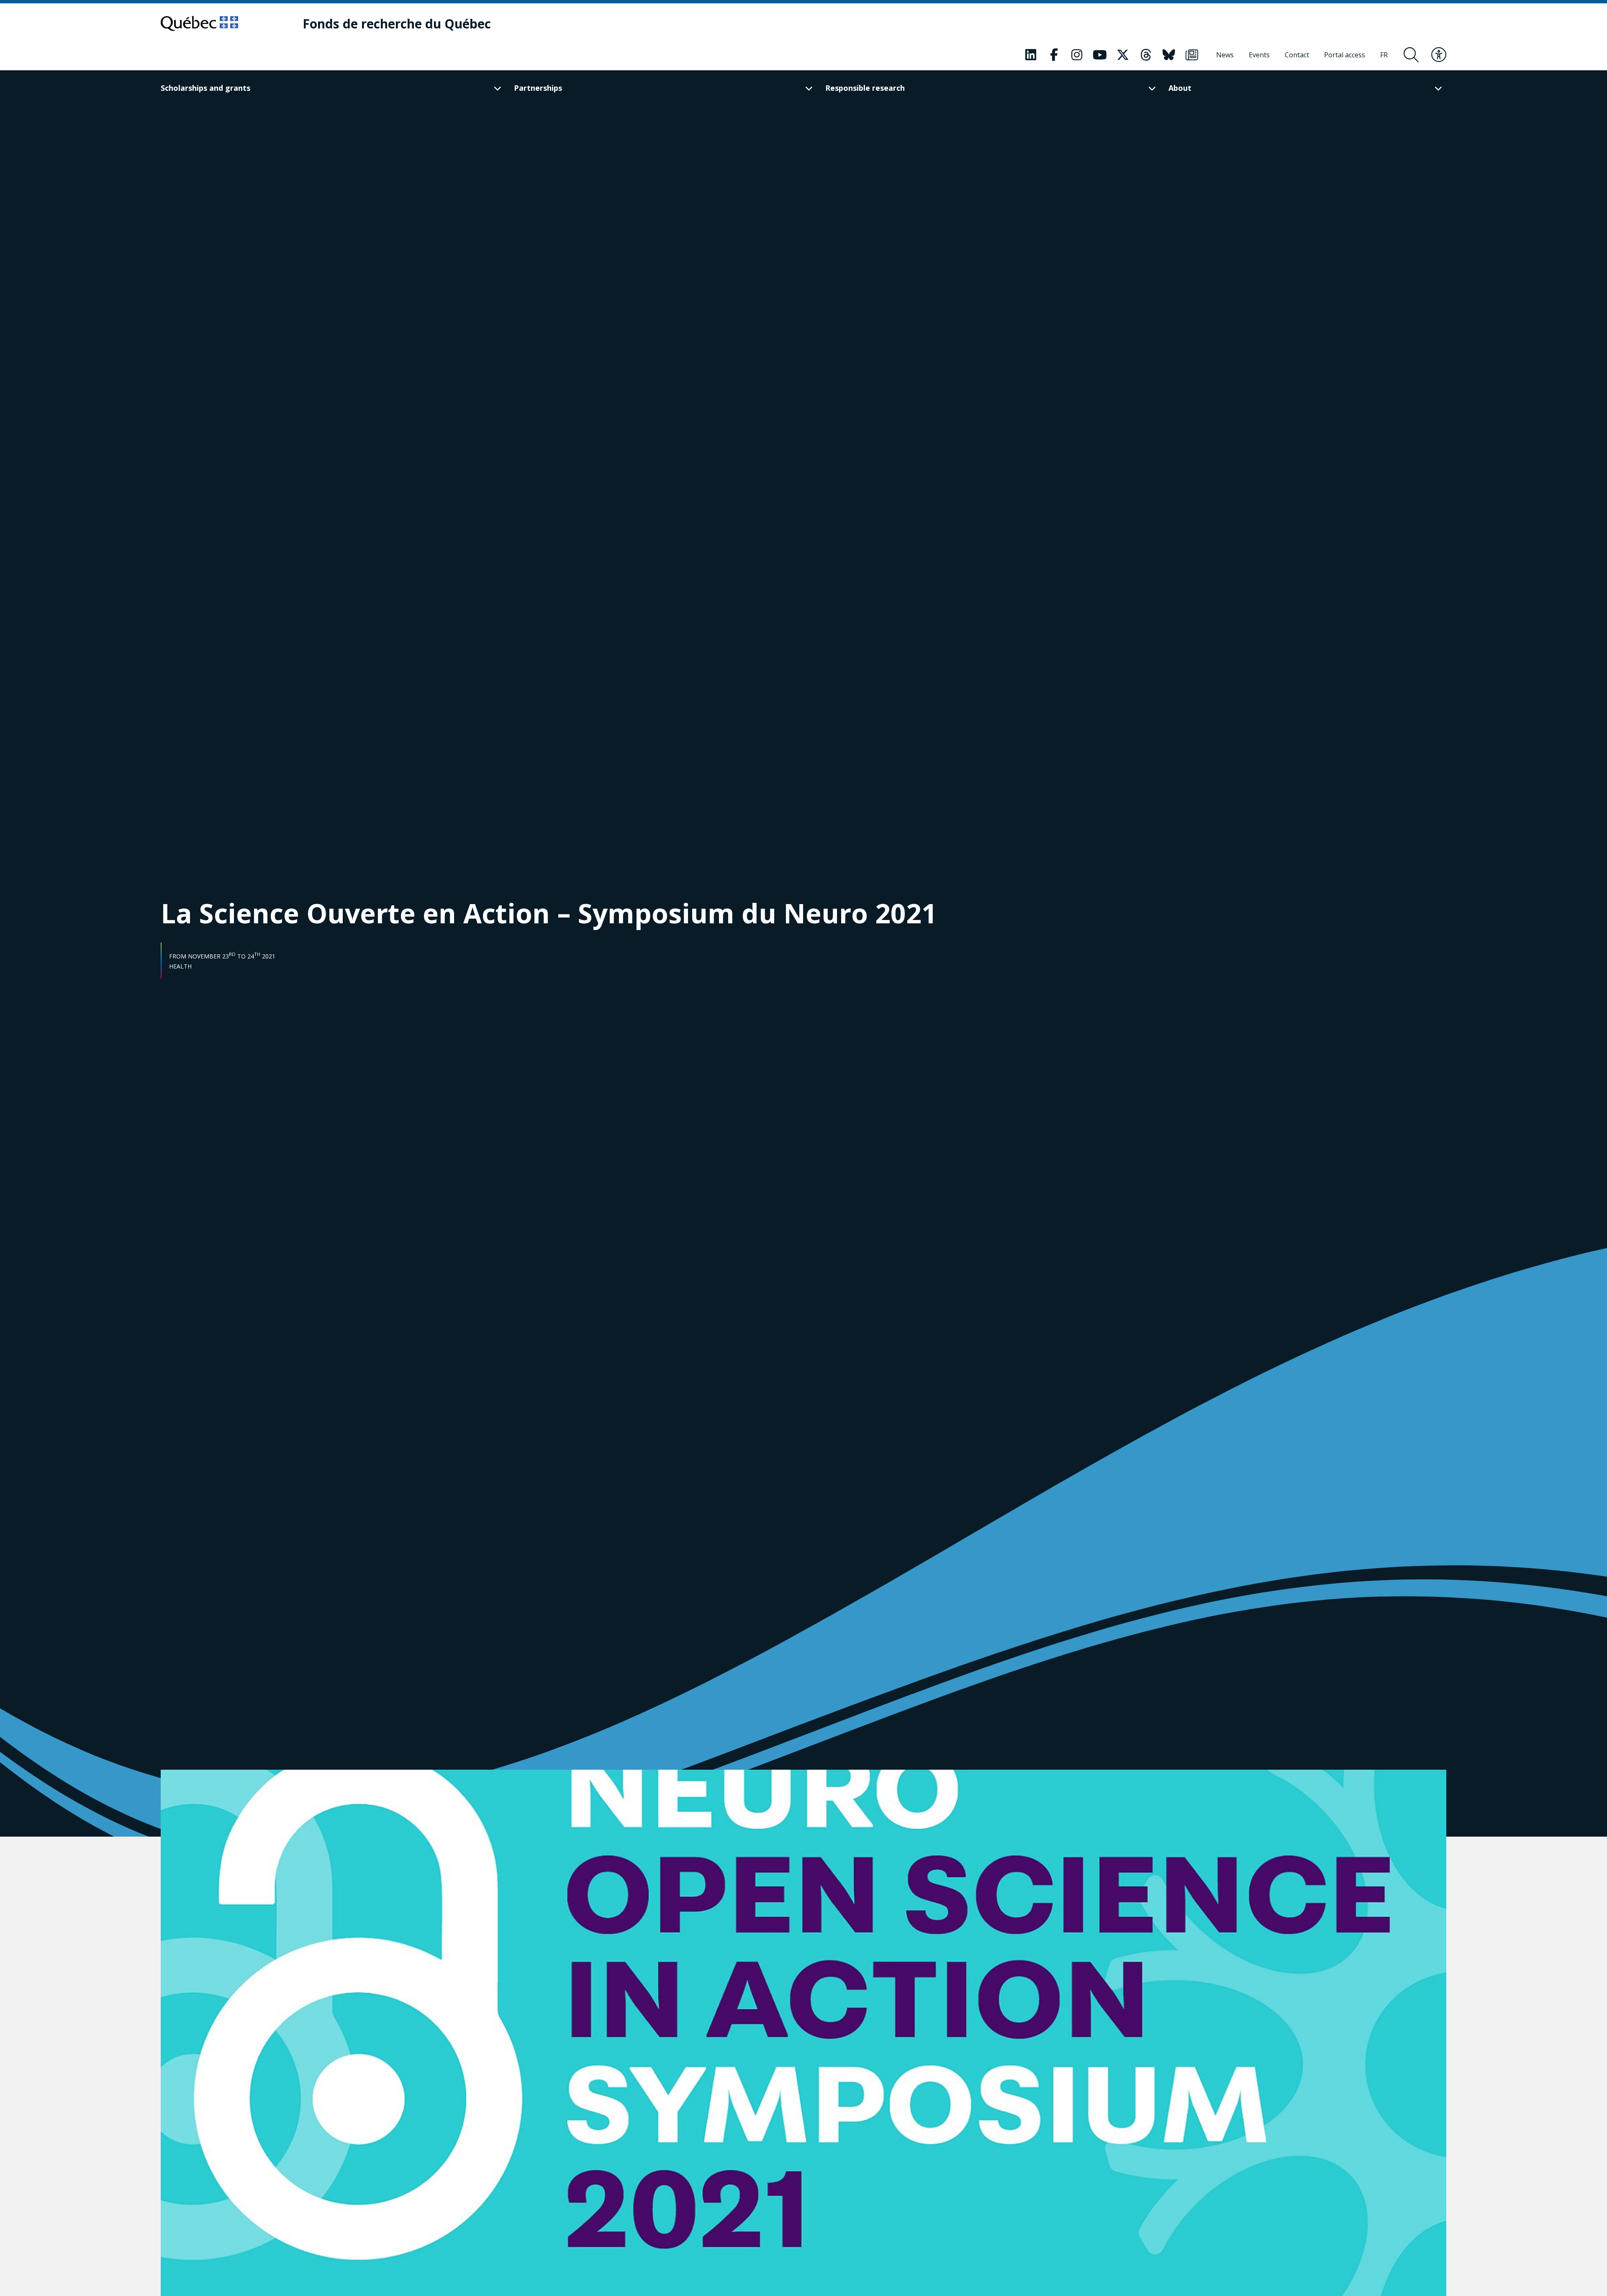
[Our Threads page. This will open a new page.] (1146, 55)
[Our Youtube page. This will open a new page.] (1100, 55)
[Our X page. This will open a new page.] (1123, 55)
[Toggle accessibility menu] (1439, 55)
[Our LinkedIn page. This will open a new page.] (1031, 55)
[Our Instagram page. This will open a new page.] (1077, 55)
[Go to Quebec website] (199, 23)
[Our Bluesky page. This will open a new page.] (1169, 55)
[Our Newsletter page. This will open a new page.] (1192, 55)
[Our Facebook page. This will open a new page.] (1054, 55)
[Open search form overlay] (1411, 55)
